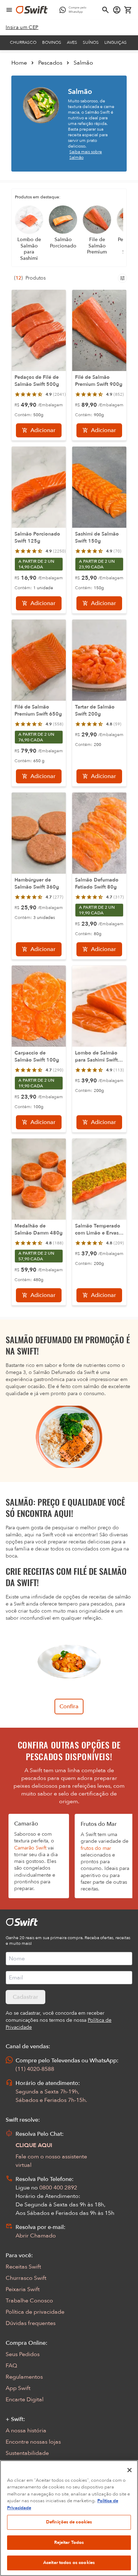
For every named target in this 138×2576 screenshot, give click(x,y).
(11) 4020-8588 (35, 2069)
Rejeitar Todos (69, 2542)
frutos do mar (96, 1848)
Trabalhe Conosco (29, 2301)
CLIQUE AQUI (34, 2145)
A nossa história (26, 2431)
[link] (22, 28)
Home (19, 63)
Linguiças (116, 42)
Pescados (50, 63)
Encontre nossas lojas (33, 2442)
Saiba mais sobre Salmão (86, 155)
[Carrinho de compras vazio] (128, 10)
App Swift (18, 2388)
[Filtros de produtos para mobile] (122, 278)
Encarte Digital (25, 2399)
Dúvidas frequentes (31, 2323)
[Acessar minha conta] (117, 10)
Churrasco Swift (26, 2278)
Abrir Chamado (36, 2236)
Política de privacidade (35, 2312)
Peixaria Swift (23, 2289)
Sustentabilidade (27, 2453)
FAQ (11, 2366)
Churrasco (23, 42)
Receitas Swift (23, 2267)
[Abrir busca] (105, 10)
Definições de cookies (69, 2522)
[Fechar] (130, 2470)
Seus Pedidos (23, 2354)
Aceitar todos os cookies (69, 2563)
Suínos (91, 42)
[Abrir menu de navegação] (9, 10)
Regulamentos (24, 2377)
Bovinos (52, 42)
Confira (69, 1707)
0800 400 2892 (58, 2188)
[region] (69, 2518)
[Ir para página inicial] (32, 10)
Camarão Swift (30, 1848)
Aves (72, 42)
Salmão (83, 63)
